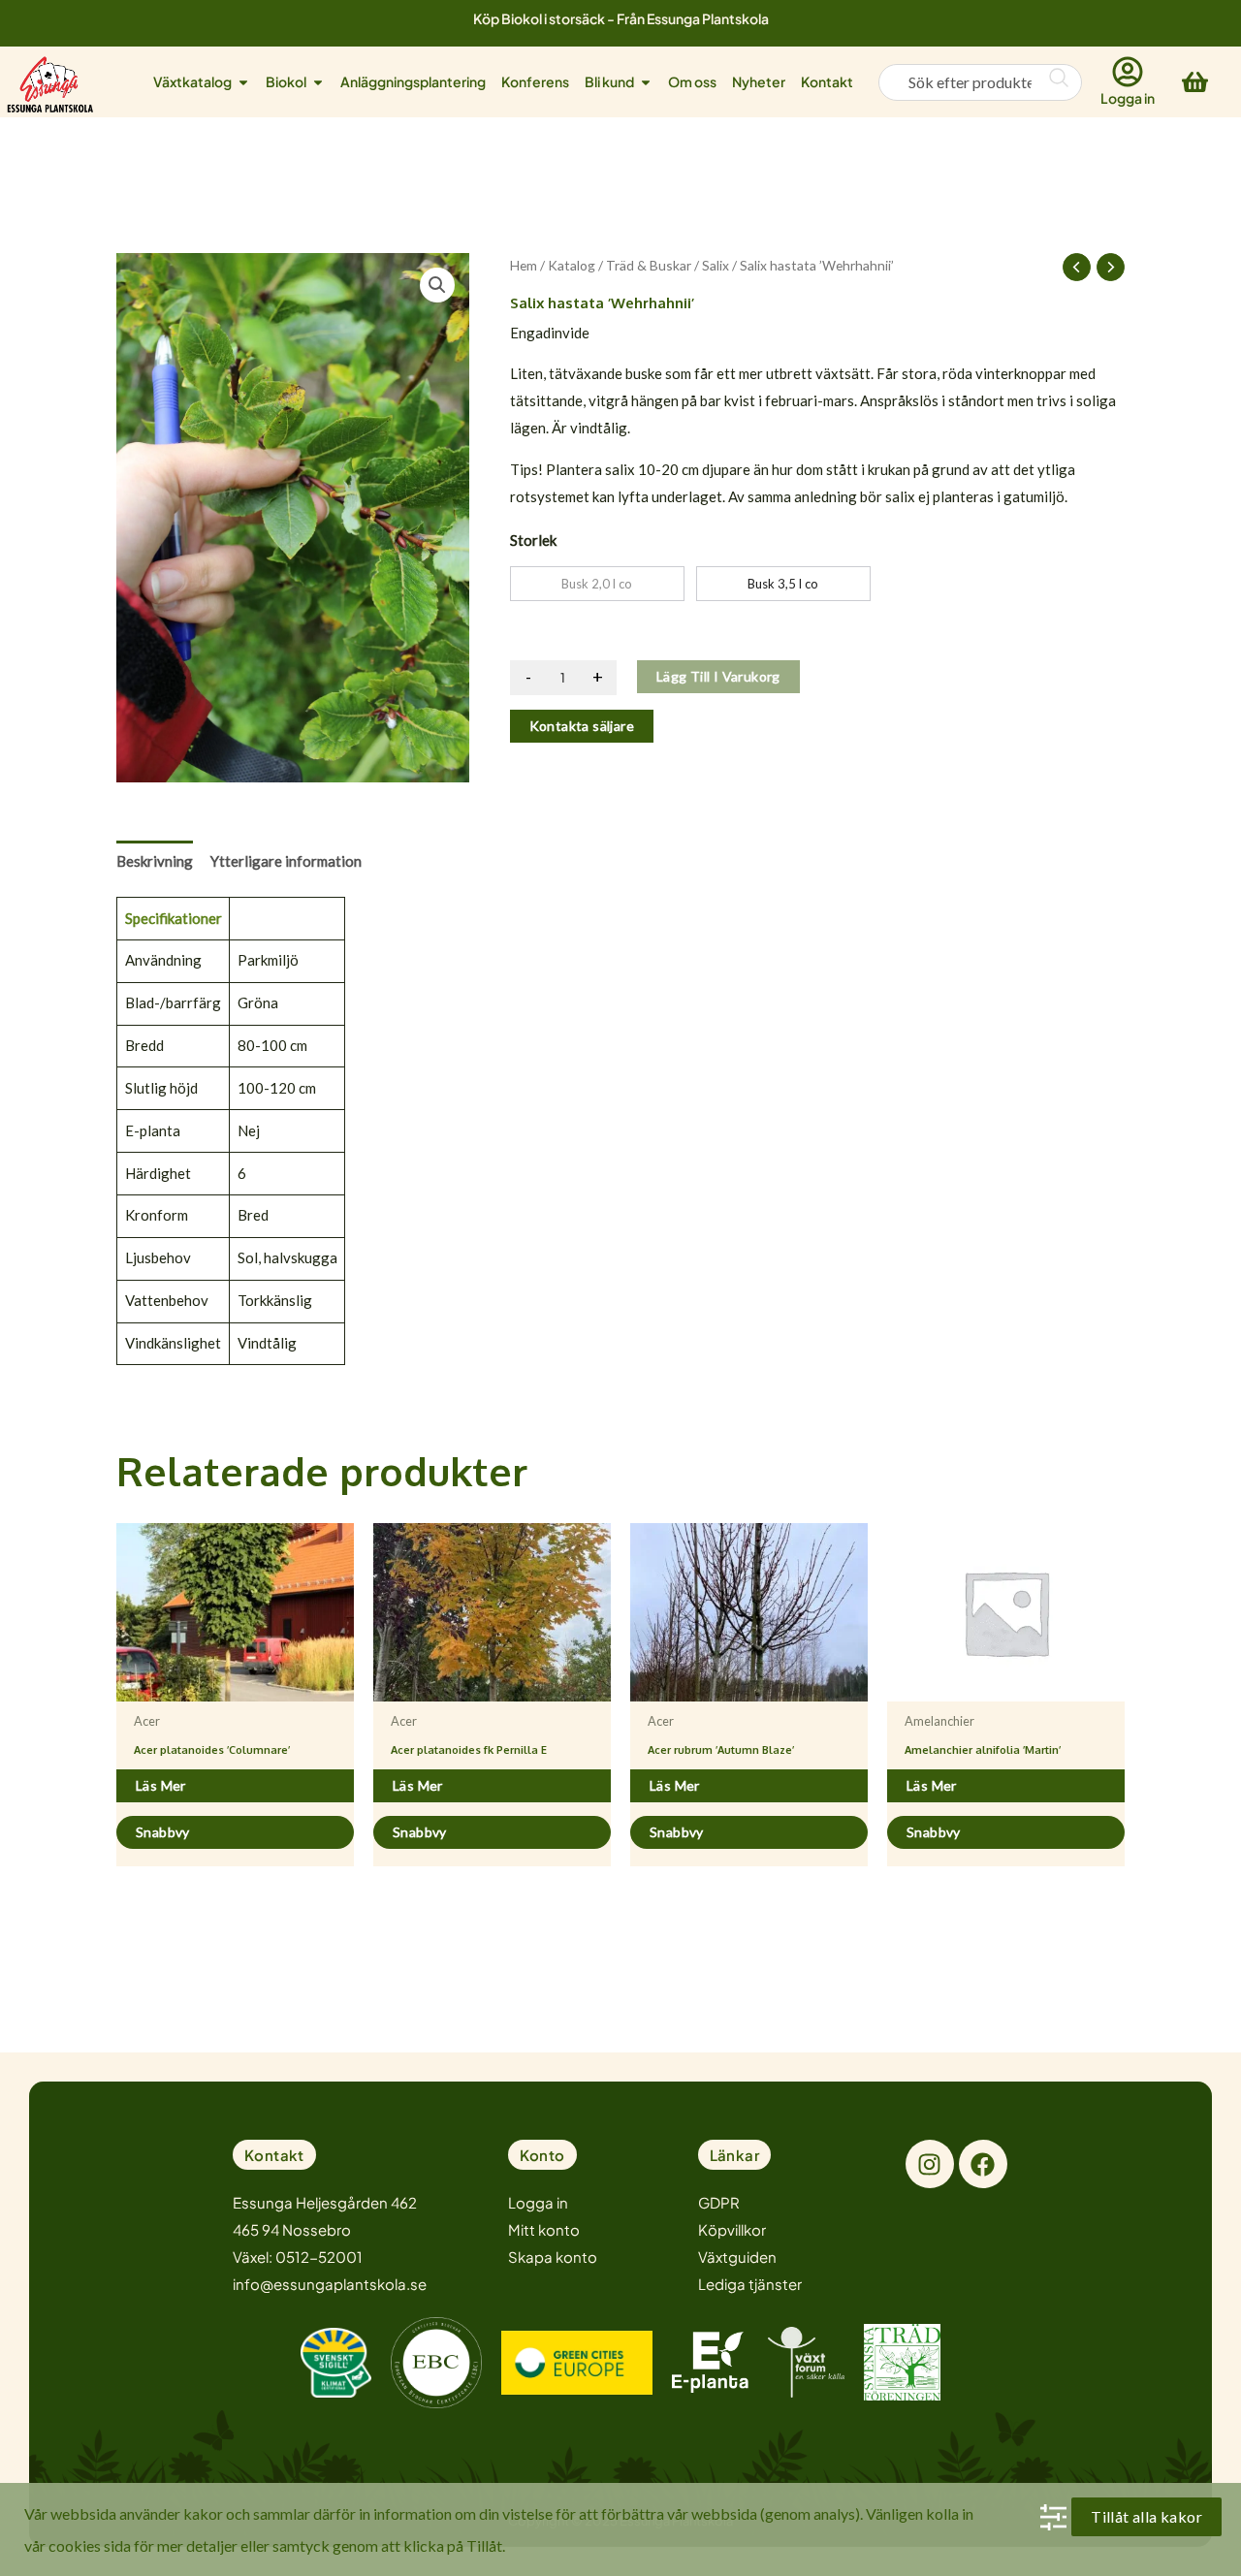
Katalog (572, 265)
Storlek (533, 540)
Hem (524, 265)
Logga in (1128, 98)
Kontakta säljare (582, 726)
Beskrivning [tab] (155, 861)
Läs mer (161, 1785)
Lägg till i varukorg (718, 676)
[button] (437, 285)
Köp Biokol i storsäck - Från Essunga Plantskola (621, 18)
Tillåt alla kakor (1146, 2516)
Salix (716, 265)
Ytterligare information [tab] (286, 861)
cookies (75, 2545)
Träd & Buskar (649, 265)
